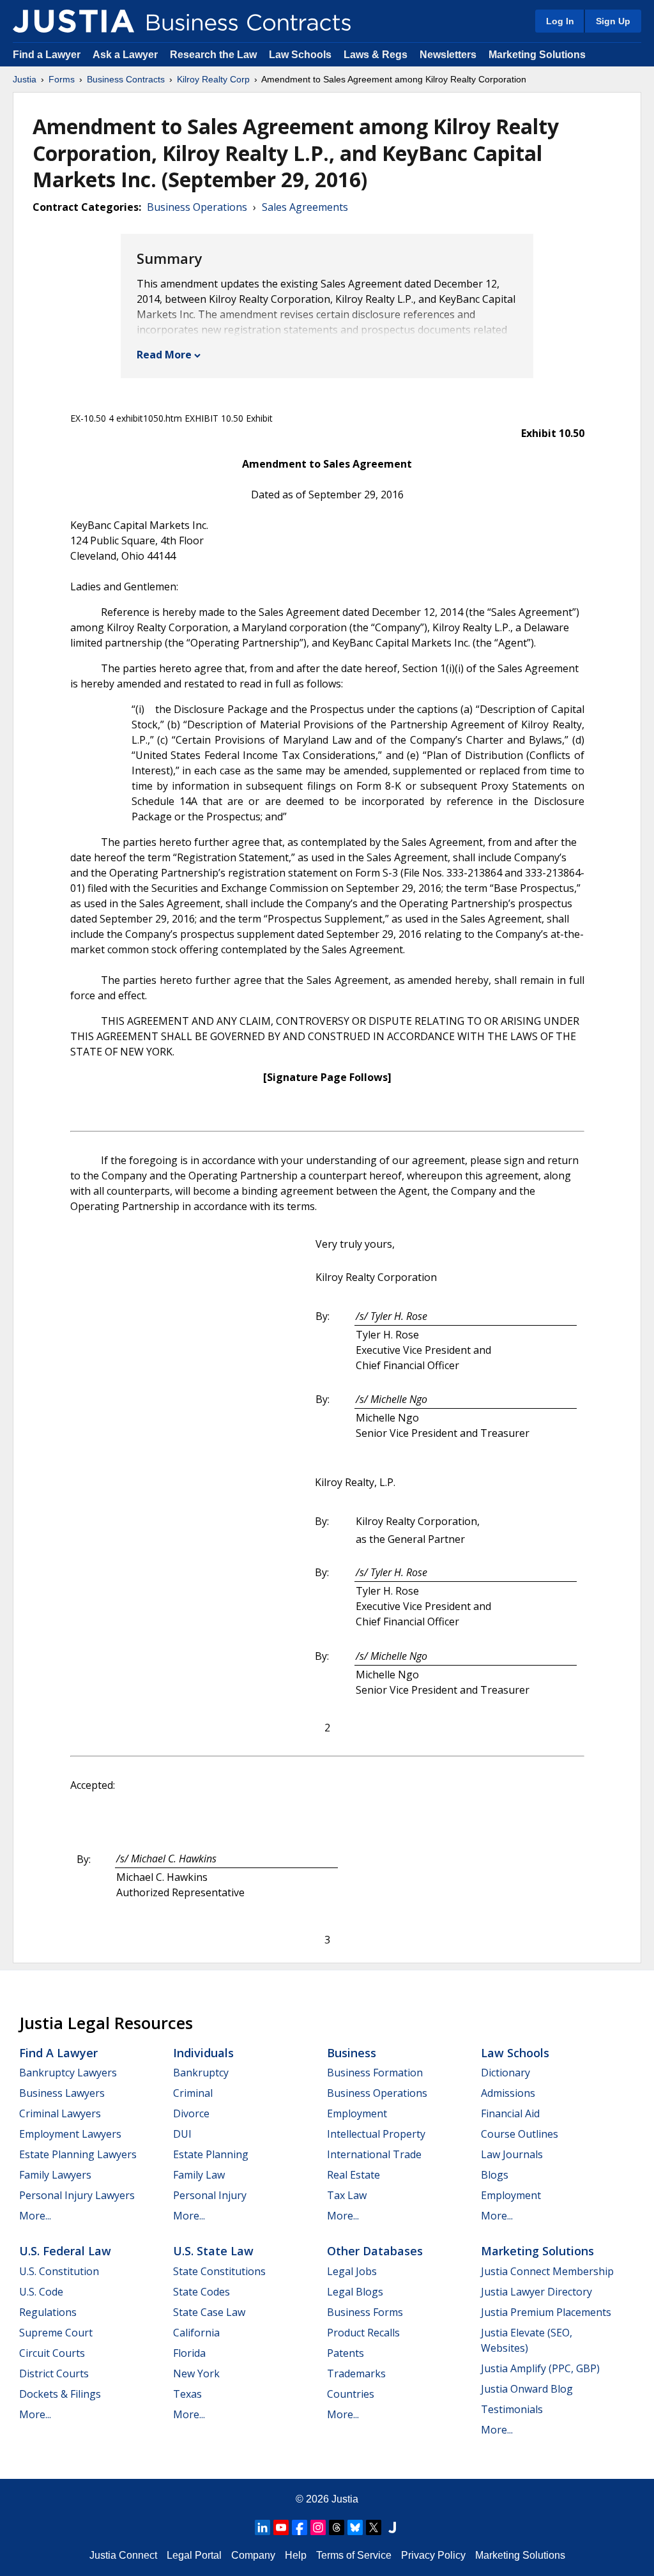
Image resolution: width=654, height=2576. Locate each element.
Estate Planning (211, 2154)
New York (196, 2373)
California (196, 2333)
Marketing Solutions (537, 55)
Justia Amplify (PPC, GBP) (540, 2368)
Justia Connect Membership (547, 2271)
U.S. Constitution (59, 2271)
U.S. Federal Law (65, 2251)
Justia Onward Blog (527, 2389)
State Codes (202, 2292)
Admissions (508, 2093)
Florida (189, 2353)
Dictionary (506, 2073)
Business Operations (197, 207)
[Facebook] (300, 2527)
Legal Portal (194, 2555)
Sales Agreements (305, 207)
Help (296, 2555)
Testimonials (512, 2409)
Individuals (203, 2053)
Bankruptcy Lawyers (68, 2073)
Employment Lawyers (70, 2134)
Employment (357, 2113)
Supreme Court (56, 2333)
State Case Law (209, 2312)
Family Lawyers (55, 2175)
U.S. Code (41, 2292)
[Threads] (337, 2527)
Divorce (191, 2113)
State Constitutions (219, 2271)
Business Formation (375, 2073)
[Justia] (73, 21)
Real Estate (354, 2175)
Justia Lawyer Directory (536, 2292)
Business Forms (365, 2312)
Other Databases (375, 2251)
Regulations (48, 2312)
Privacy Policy (433, 2555)
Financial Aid (510, 2113)
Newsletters (448, 55)
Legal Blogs (355, 2292)
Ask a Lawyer (126, 55)
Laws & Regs (376, 55)
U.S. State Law (213, 2251)
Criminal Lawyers (60, 2113)
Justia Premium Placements (546, 2312)
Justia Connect (123, 2555)
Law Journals (512, 2154)
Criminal (193, 2093)
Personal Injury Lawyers (77, 2195)
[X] (374, 2527)
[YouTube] (281, 2527)
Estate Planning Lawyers (78, 2154)
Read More (164, 355)
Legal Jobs (352, 2271)
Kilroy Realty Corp (213, 79)
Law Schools (300, 55)
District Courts (54, 2373)
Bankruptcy (201, 2073)
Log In (560, 21)
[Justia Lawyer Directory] (392, 2527)
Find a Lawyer (47, 55)
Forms (62, 79)
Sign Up (613, 21)
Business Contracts (126, 79)
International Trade (374, 2154)
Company (253, 2555)
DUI (182, 2134)
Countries (351, 2394)
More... (35, 2216)
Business (352, 2053)
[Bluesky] (355, 2527)
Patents (346, 2353)
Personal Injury (210, 2195)
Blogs (495, 2175)
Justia (25, 79)
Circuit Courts (52, 2353)
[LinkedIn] (262, 2527)
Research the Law (213, 55)
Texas (187, 2394)
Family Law (199, 2175)
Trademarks (356, 2373)
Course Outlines (520, 2134)
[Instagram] (318, 2527)
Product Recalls (363, 2333)
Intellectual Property (376, 2134)
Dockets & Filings (60, 2394)
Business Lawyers (62, 2093)
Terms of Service (354, 2555)
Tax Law (347, 2195)
